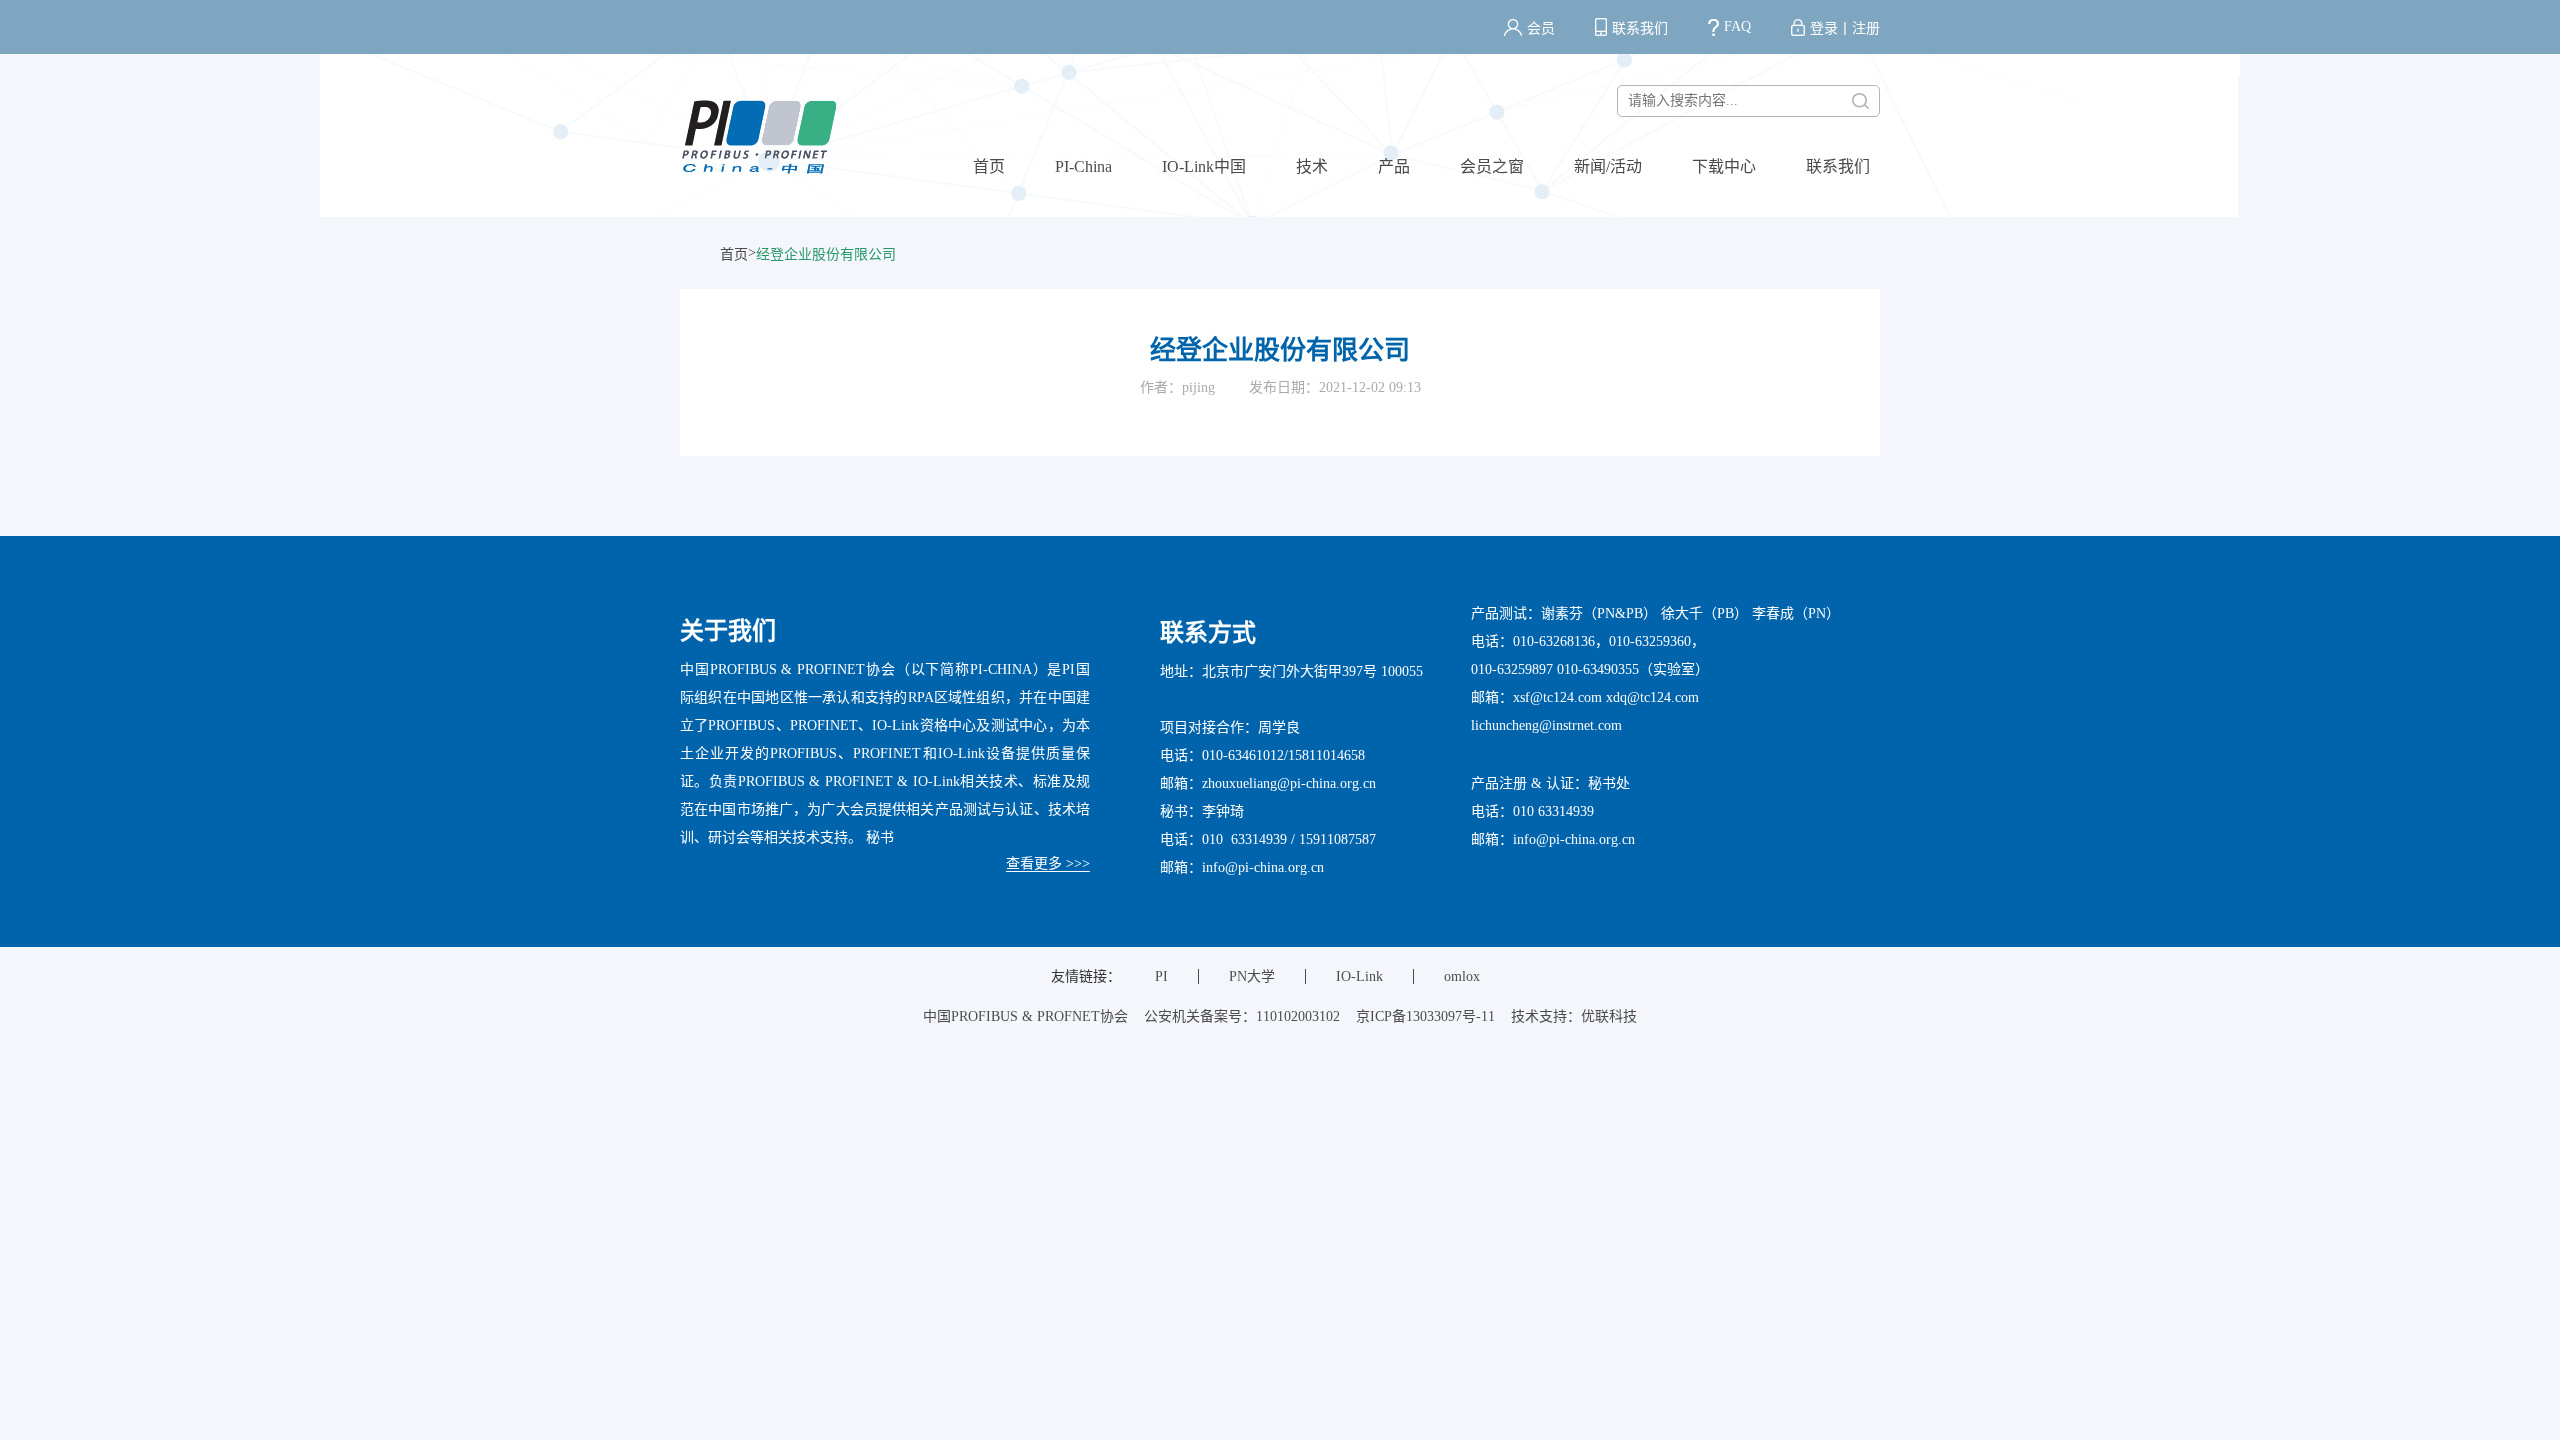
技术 (1312, 166)
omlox (1462, 976)
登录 (1824, 28)
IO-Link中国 (1204, 166)
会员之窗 (1492, 166)
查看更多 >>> (1048, 863)
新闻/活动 (1608, 166)
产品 (1394, 166)
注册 (1866, 28)
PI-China (1083, 166)
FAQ (1737, 26)
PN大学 (1252, 976)
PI (1161, 976)
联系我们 (1640, 28)
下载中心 (1724, 166)
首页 (989, 166)
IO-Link (1359, 976)
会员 (1541, 28)
